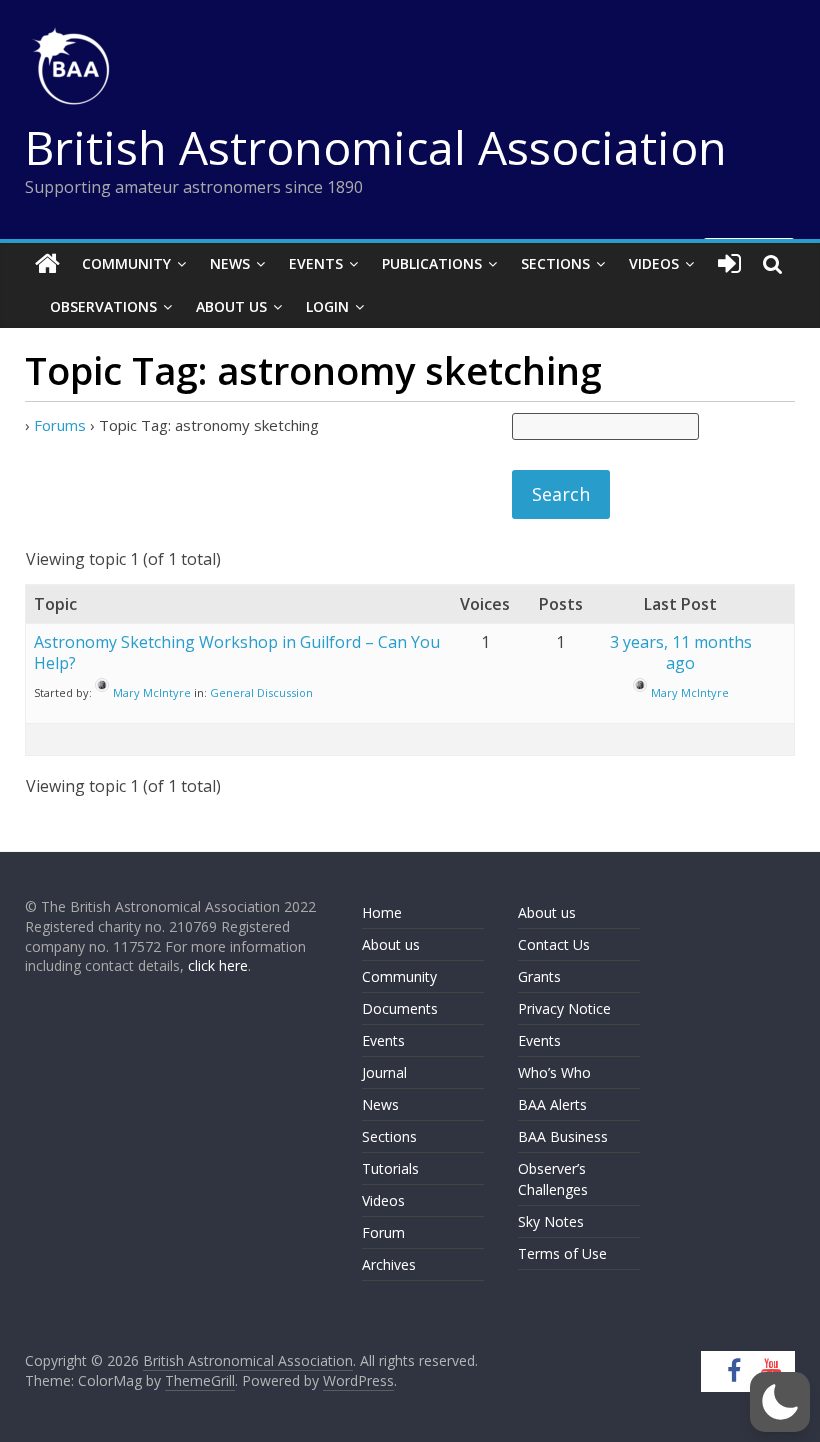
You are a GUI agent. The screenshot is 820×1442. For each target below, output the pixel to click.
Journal (384, 1072)
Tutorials (390, 1168)
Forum (383, 1232)
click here (218, 965)
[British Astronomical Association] (47, 264)
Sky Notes (551, 1221)
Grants (539, 976)
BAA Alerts (552, 1104)
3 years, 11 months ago (681, 652)
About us (391, 944)
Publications (432, 263)
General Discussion (261, 692)
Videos (654, 263)
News (230, 263)
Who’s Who (554, 1072)
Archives (389, 1264)
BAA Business (563, 1136)
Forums (60, 425)
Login (327, 306)
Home (382, 912)
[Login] (729, 264)
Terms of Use (562, 1253)
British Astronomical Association (376, 147)
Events (316, 263)
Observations (103, 306)
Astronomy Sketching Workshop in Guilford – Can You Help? (237, 652)
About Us (231, 306)
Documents (400, 1008)
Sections (555, 263)
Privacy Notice (564, 1008)
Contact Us (554, 944)
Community (126, 263)
